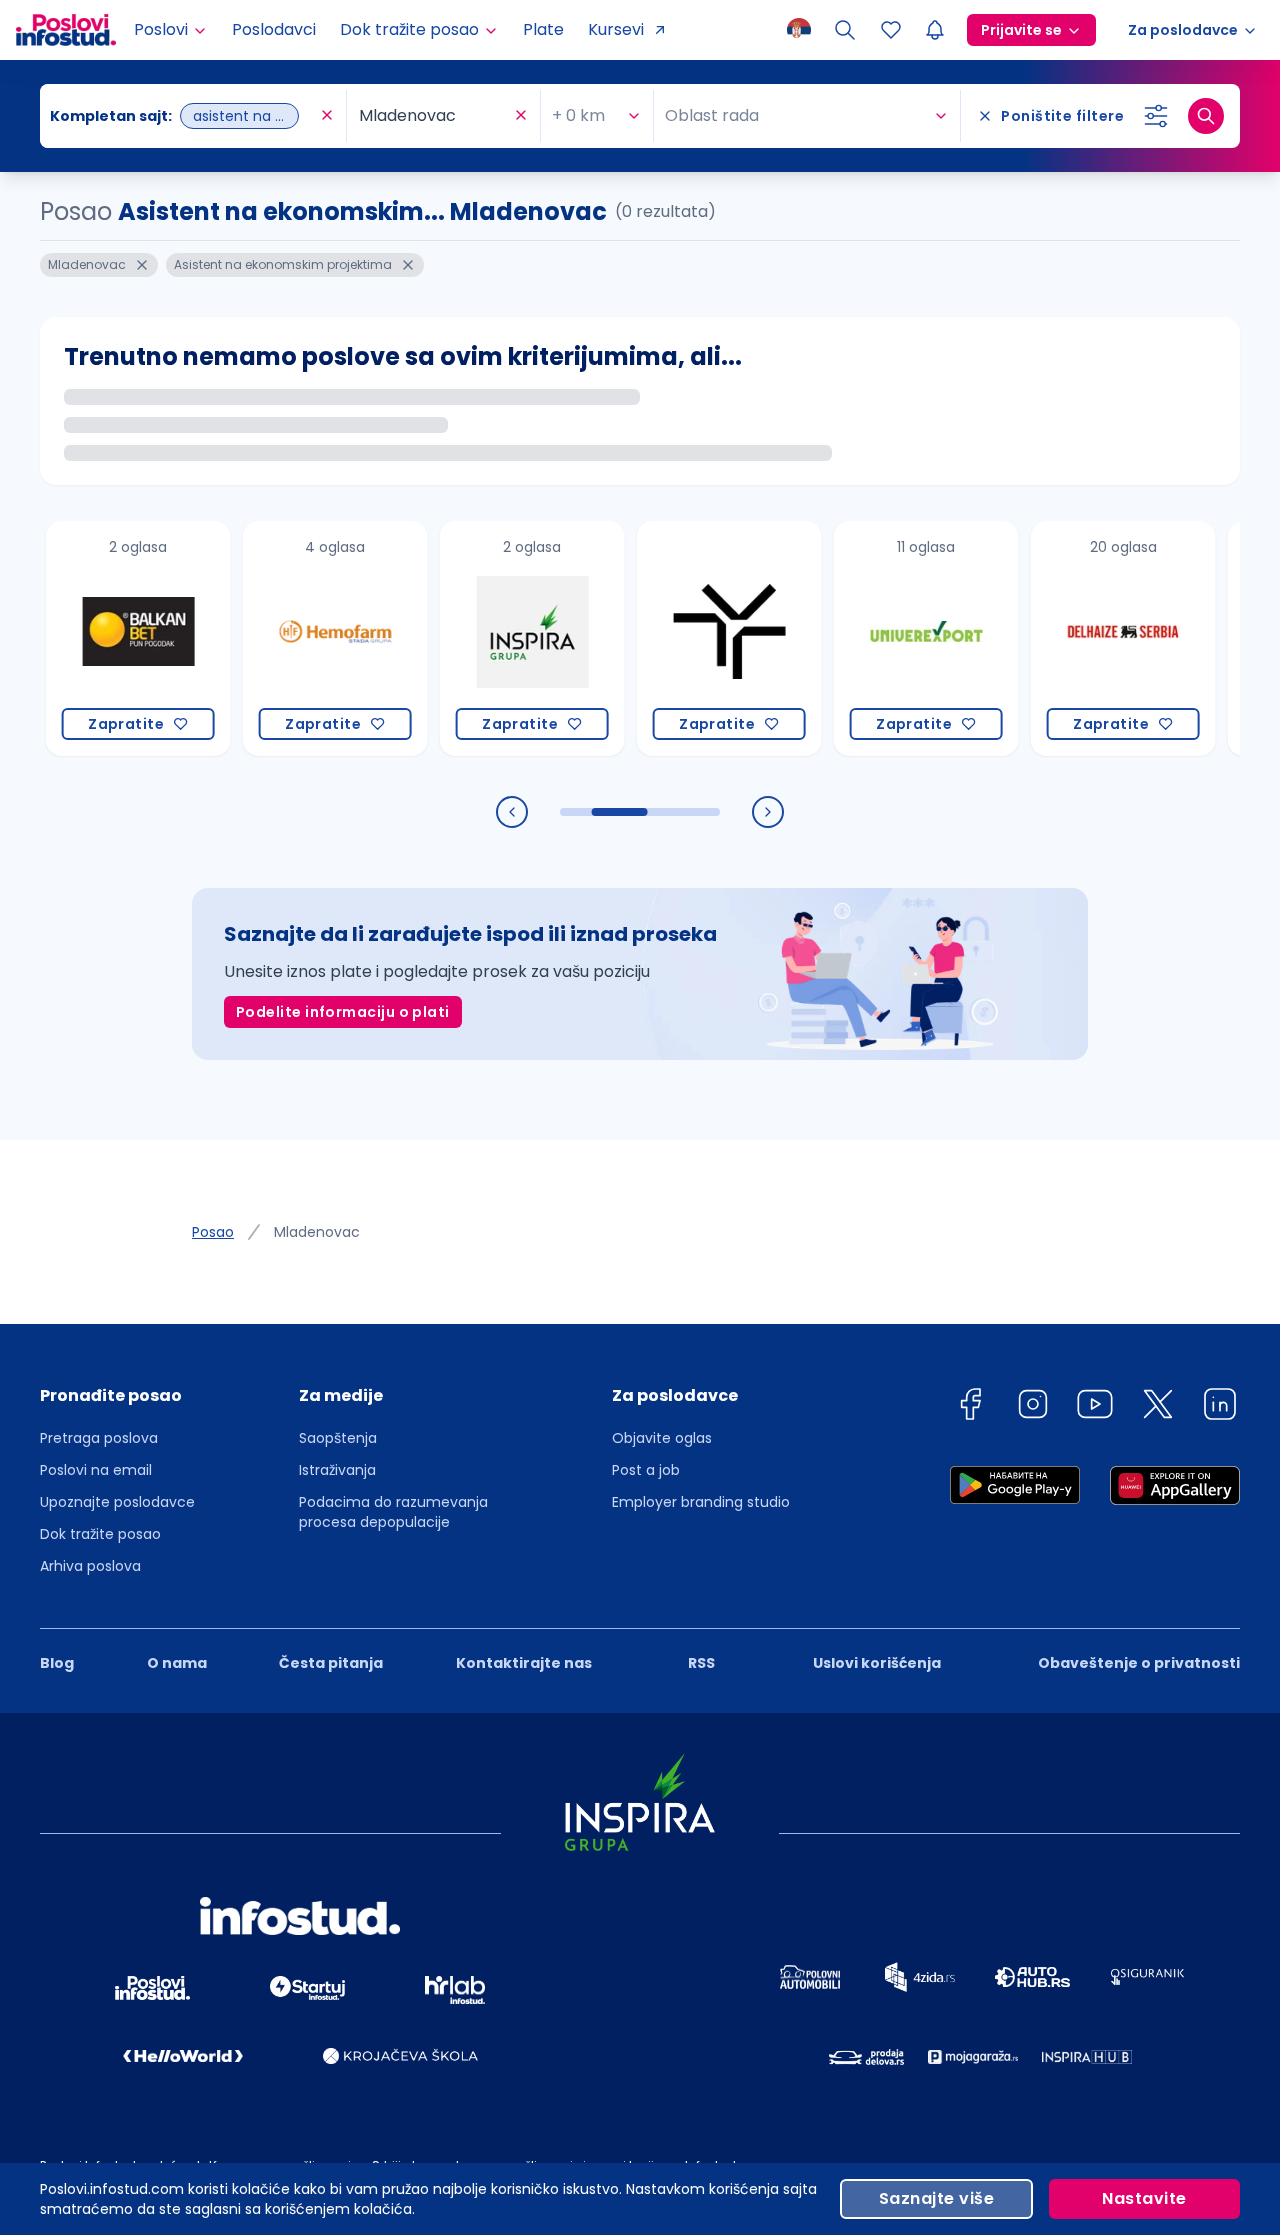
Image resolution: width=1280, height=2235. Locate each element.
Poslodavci (274, 29)
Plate (543, 29)
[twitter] (1158, 1407)
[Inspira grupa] (499, 638)
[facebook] (970, 1407)
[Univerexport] (893, 638)
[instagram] (1033, 1407)
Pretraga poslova (99, 1438)
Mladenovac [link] (317, 1232)
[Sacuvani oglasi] (891, 30)
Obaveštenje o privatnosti (1139, 1663)
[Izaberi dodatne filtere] (1156, 116)
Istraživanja (337, 1470)
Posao (213, 1232)
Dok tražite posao (100, 1534)
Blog (57, 1663)
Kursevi (616, 29)
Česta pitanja (331, 1663)
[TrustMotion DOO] (696, 638)
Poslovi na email (96, 1470)
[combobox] (183, 116)
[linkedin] (1220, 1407)
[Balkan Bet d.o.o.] (105, 638)
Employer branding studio (701, 1502)
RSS (701, 1663)
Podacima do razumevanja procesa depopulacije (393, 1512)
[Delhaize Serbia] (1090, 638)
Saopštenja (338, 1438)
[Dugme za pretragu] (1206, 116)
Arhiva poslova (90, 1566)
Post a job (646, 1470)
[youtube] (1095, 1407)
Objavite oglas (662, 1438)
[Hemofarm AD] (302, 638)
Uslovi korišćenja (877, 1663)
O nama (177, 1663)
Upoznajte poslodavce (117, 1502)
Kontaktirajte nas (524, 1663)
